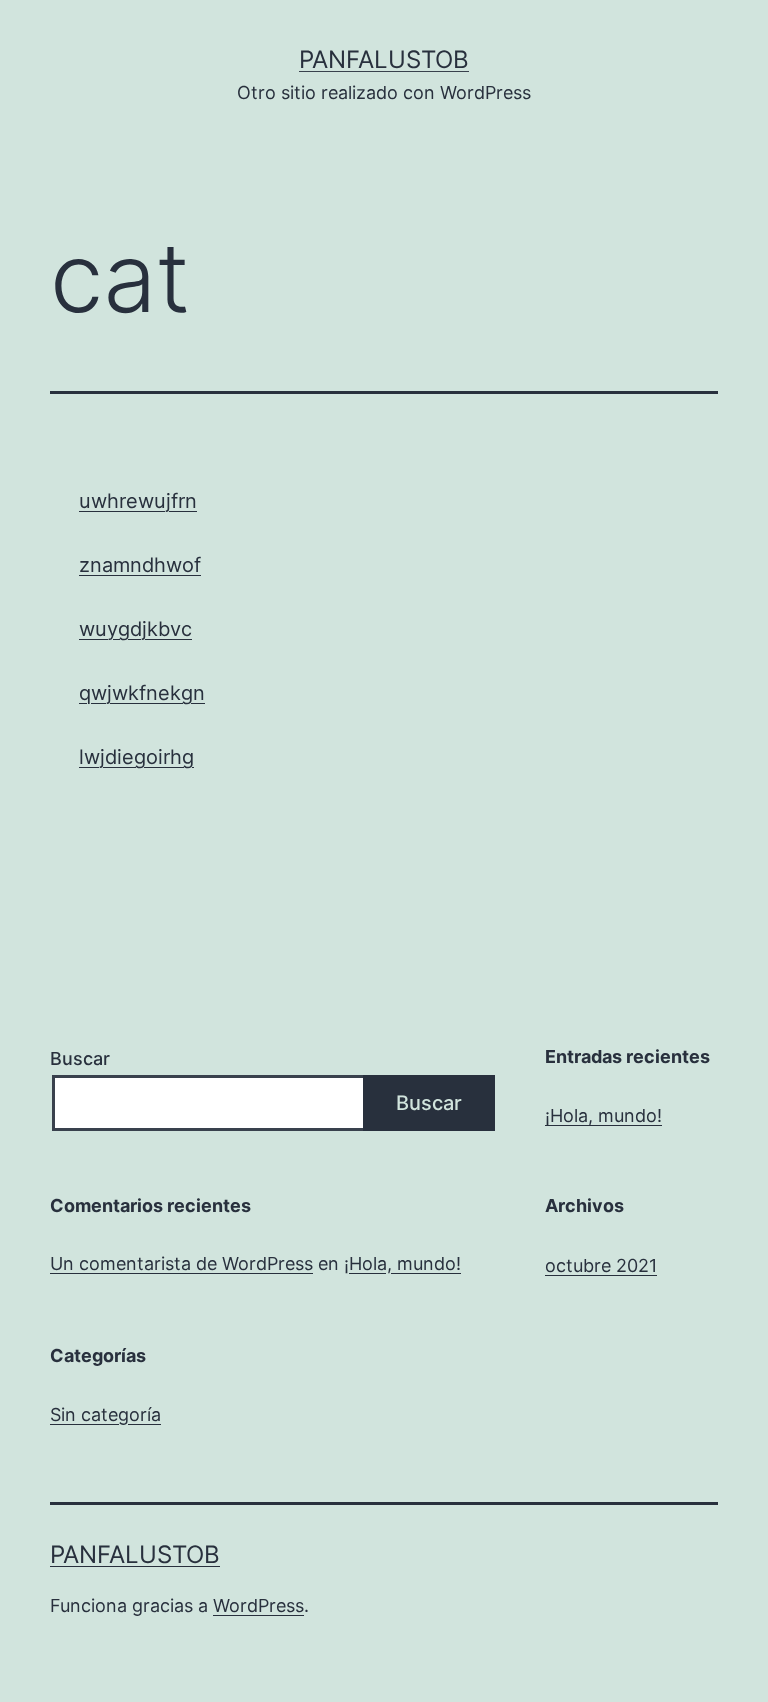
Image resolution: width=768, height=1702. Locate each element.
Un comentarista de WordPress (181, 1263)
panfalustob (384, 59)
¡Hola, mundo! (603, 1115)
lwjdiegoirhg (136, 757)
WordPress (258, 1605)
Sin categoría (105, 1414)
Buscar (80, 1058)
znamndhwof (140, 565)
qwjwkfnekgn (142, 693)
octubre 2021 (601, 1265)
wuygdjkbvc (135, 629)
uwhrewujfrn (138, 501)
